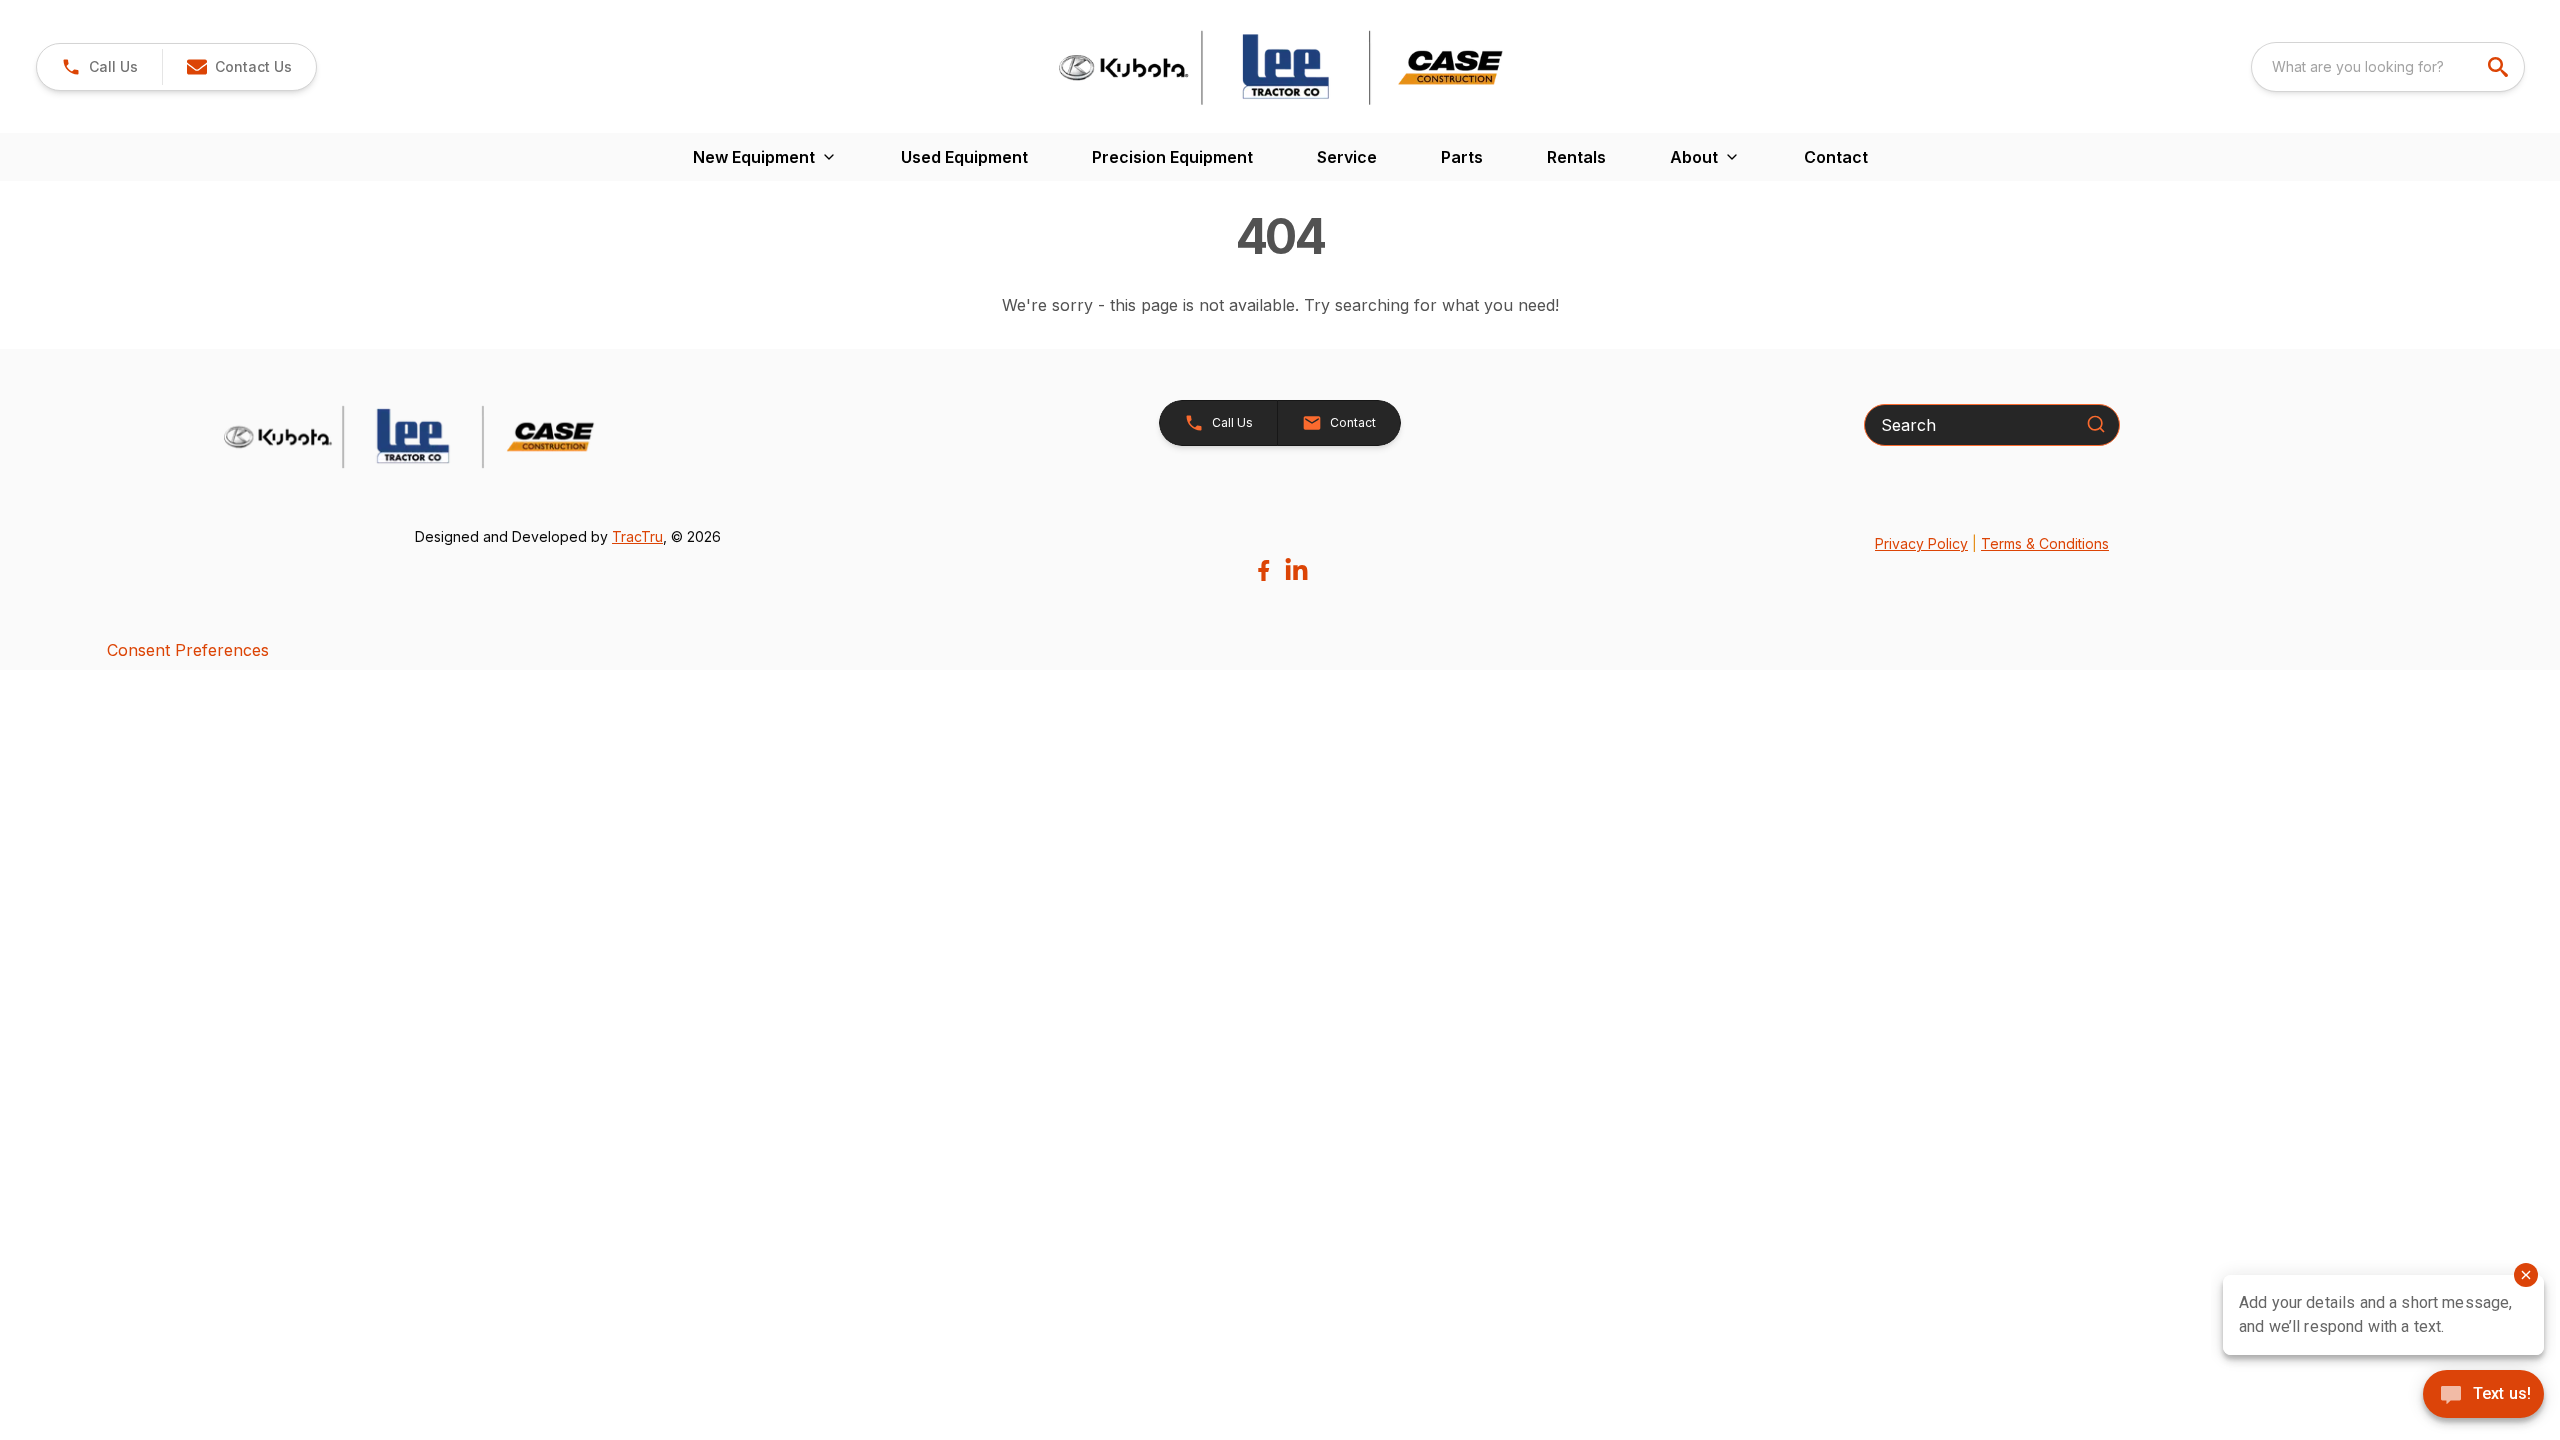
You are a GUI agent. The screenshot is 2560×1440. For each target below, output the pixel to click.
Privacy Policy (1921, 543)
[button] (99, 67)
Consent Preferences (188, 650)
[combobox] (2388, 67)
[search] (2500, 67)
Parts (1462, 157)
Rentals (1576, 157)
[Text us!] (2483, 1396)
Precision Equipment (1172, 157)
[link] (239, 67)
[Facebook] (1263, 570)
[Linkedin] (1296, 570)
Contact (1836, 157)
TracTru (637, 536)
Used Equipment (964, 157)
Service (1347, 157)
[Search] (2096, 424)
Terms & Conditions (2045, 543)
